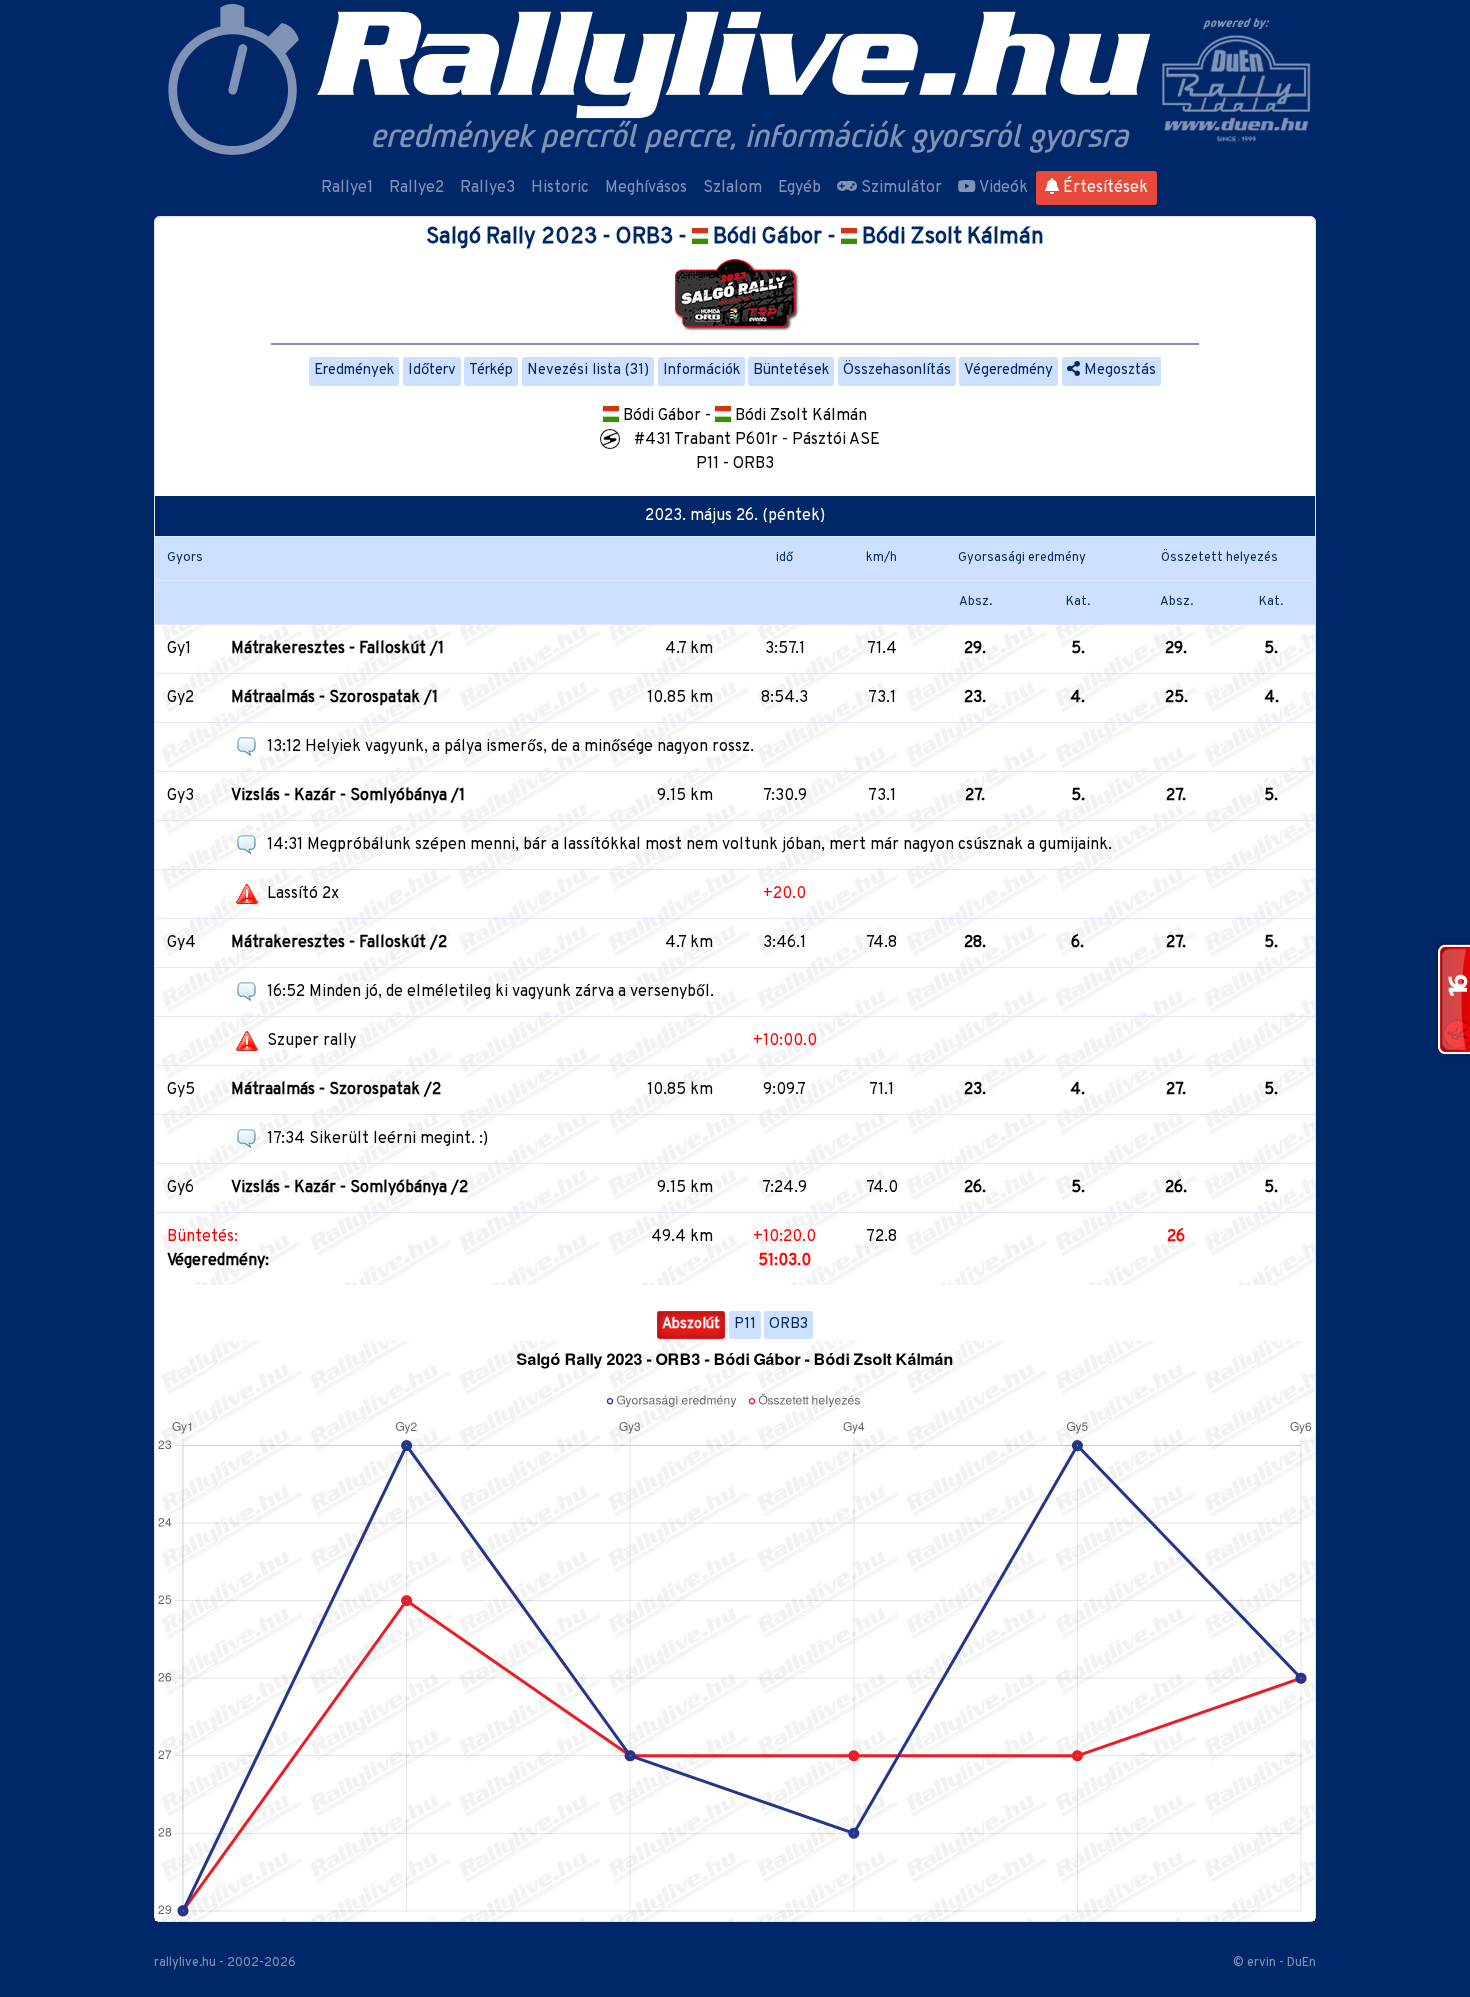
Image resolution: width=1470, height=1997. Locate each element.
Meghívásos (646, 188)
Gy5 (181, 1090)
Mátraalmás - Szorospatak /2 (336, 1090)
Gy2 (180, 698)
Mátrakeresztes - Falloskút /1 (337, 649)
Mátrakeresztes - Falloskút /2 (339, 943)
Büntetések (791, 370)
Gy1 (179, 649)
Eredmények (354, 370)
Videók (1002, 188)
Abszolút (691, 1324)
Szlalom (732, 188)
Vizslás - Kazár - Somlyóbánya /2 (349, 1188)
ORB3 (788, 1324)
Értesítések (1103, 188)
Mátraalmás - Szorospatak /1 (334, 698)
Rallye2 (416, 188)
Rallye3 (487, 188)
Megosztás (1118, 370)
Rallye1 (347, 188)
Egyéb (799, 188)
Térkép (491, 370)
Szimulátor (899, 188)
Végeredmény (1008, 370)
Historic (560, 188)
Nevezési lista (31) (588, 370)
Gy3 (180, 796)
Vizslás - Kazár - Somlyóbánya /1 (348, 796)
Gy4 (181, 943)
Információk (701, 370)
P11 (745, 1324)
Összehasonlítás (897, 370)
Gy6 (180, 1188)
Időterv (432, 370)
